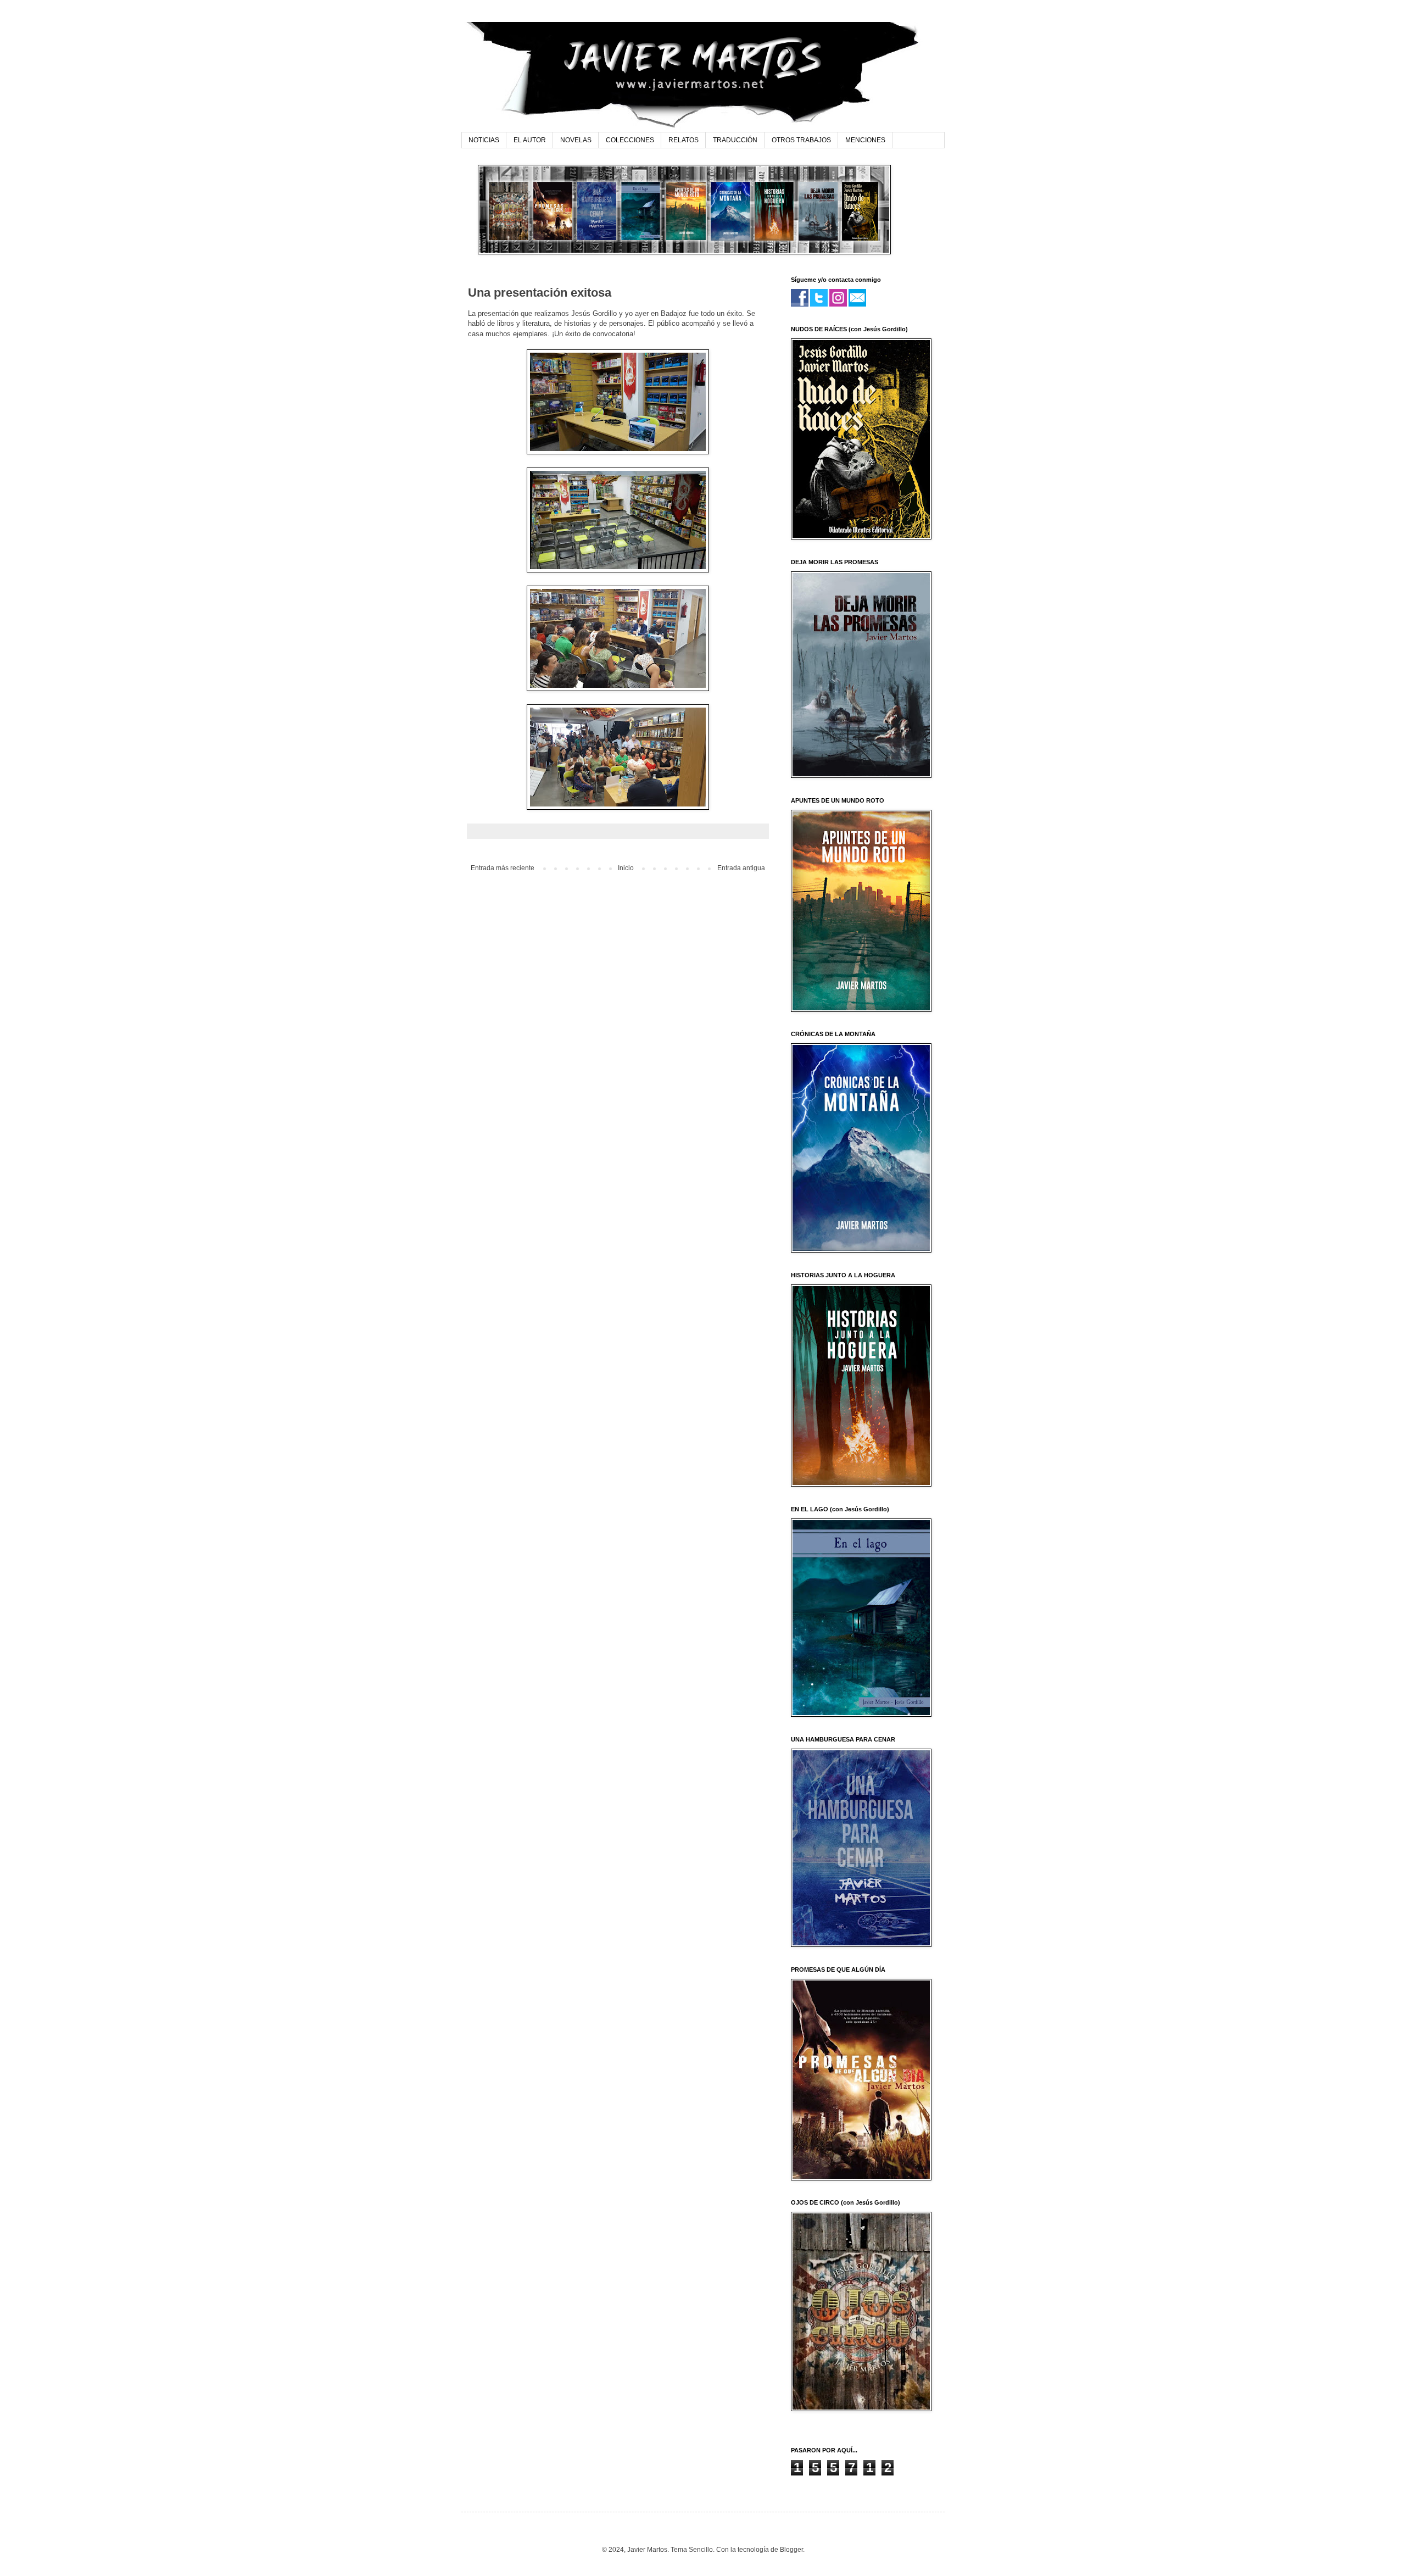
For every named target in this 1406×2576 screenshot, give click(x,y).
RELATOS (684, 140)
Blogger (791, 2550)
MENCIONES (865, 140)
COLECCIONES (630, 140)
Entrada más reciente (503, 868)
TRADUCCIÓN (735, 140)
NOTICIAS (484, 140)
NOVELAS (576, 140)
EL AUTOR (530, 140)
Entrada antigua (741, 868)
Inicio (626, 868)
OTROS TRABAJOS (801, 140)
